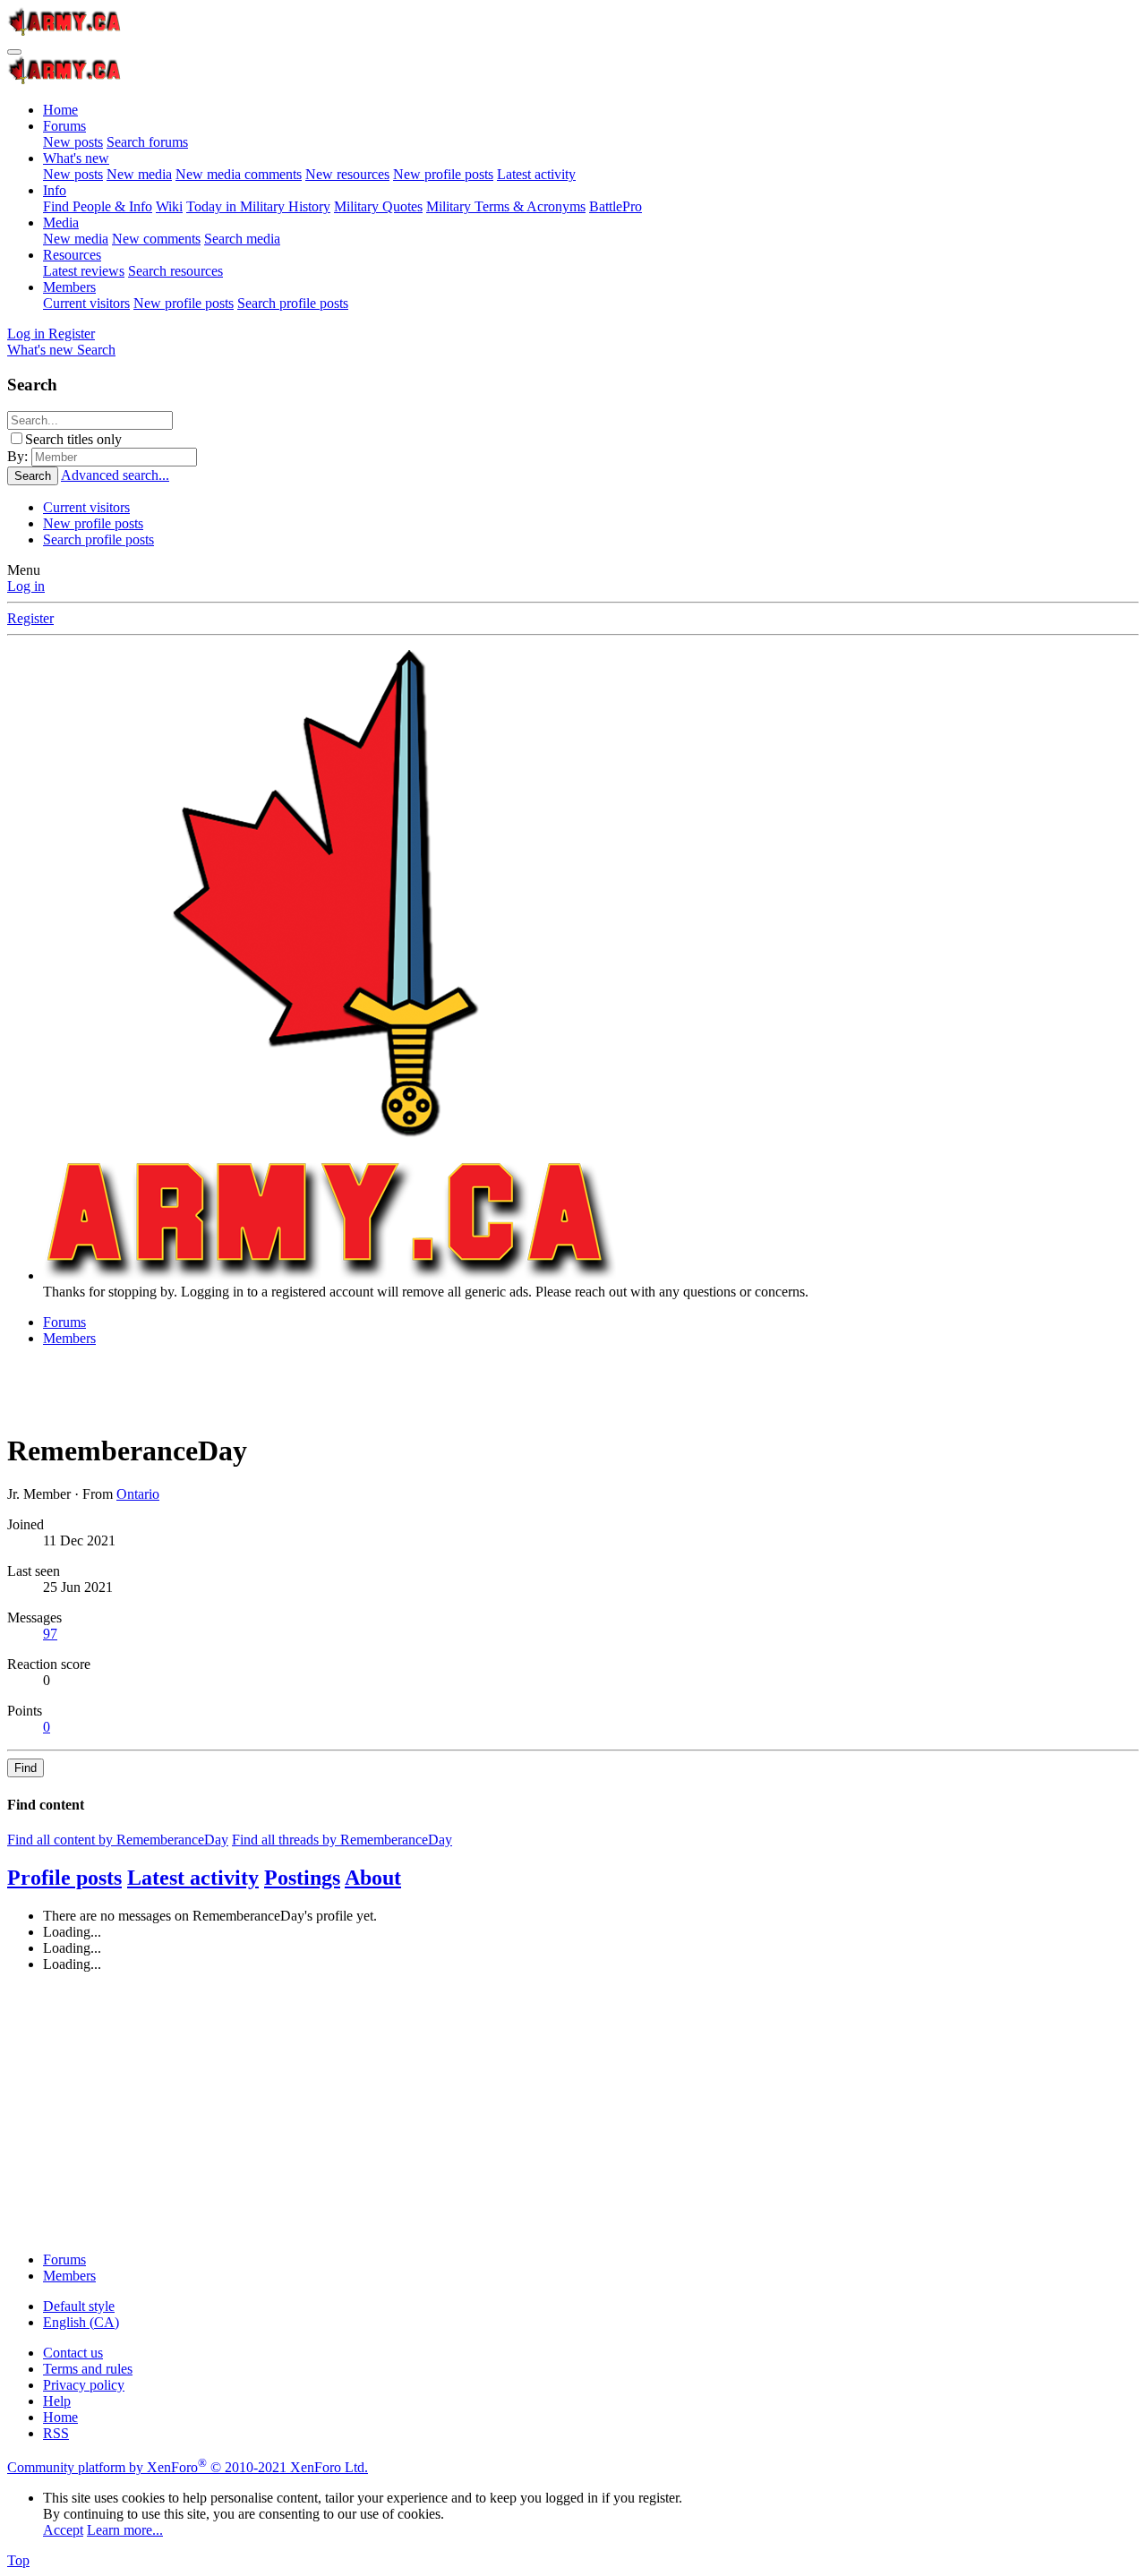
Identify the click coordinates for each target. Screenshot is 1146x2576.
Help (57, 2401)
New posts (73, 142)
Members (69, 287)
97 (50, 1634)
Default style (79, 2306)
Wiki (169, 206)
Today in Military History (258, 206)
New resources (347, 174)
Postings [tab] (302, 1878)
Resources (72, 255)
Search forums (147, 142)
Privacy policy (84, 2385)
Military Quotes (378, 206)
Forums (64, 126)
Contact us (73, 2353)
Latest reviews (84, 271)
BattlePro (616, 206)
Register (30, 618)
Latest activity (536, 174)
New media (139, 174)
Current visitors (86, 303)
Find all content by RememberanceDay (118, 1840)
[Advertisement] (544, 2112)
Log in (26, 586)
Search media (242, 239)
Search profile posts (293, 303)
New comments (156, 239)
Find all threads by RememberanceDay (342, 1840)
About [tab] (373, 1878)
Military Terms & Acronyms (506, 206)
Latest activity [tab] (193, 1878)
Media (61, 223)
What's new (76, 158)
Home (60, 110)
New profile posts (443, 174)
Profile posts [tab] (64, 1878)
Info (55, 190)
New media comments (239, 174)
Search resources (175, 271)
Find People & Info (98, 206)
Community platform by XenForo (188, 2467)
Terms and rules (88, 2369)
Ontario (138, 1494)
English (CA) (81, 2322)
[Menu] (14, 52)
